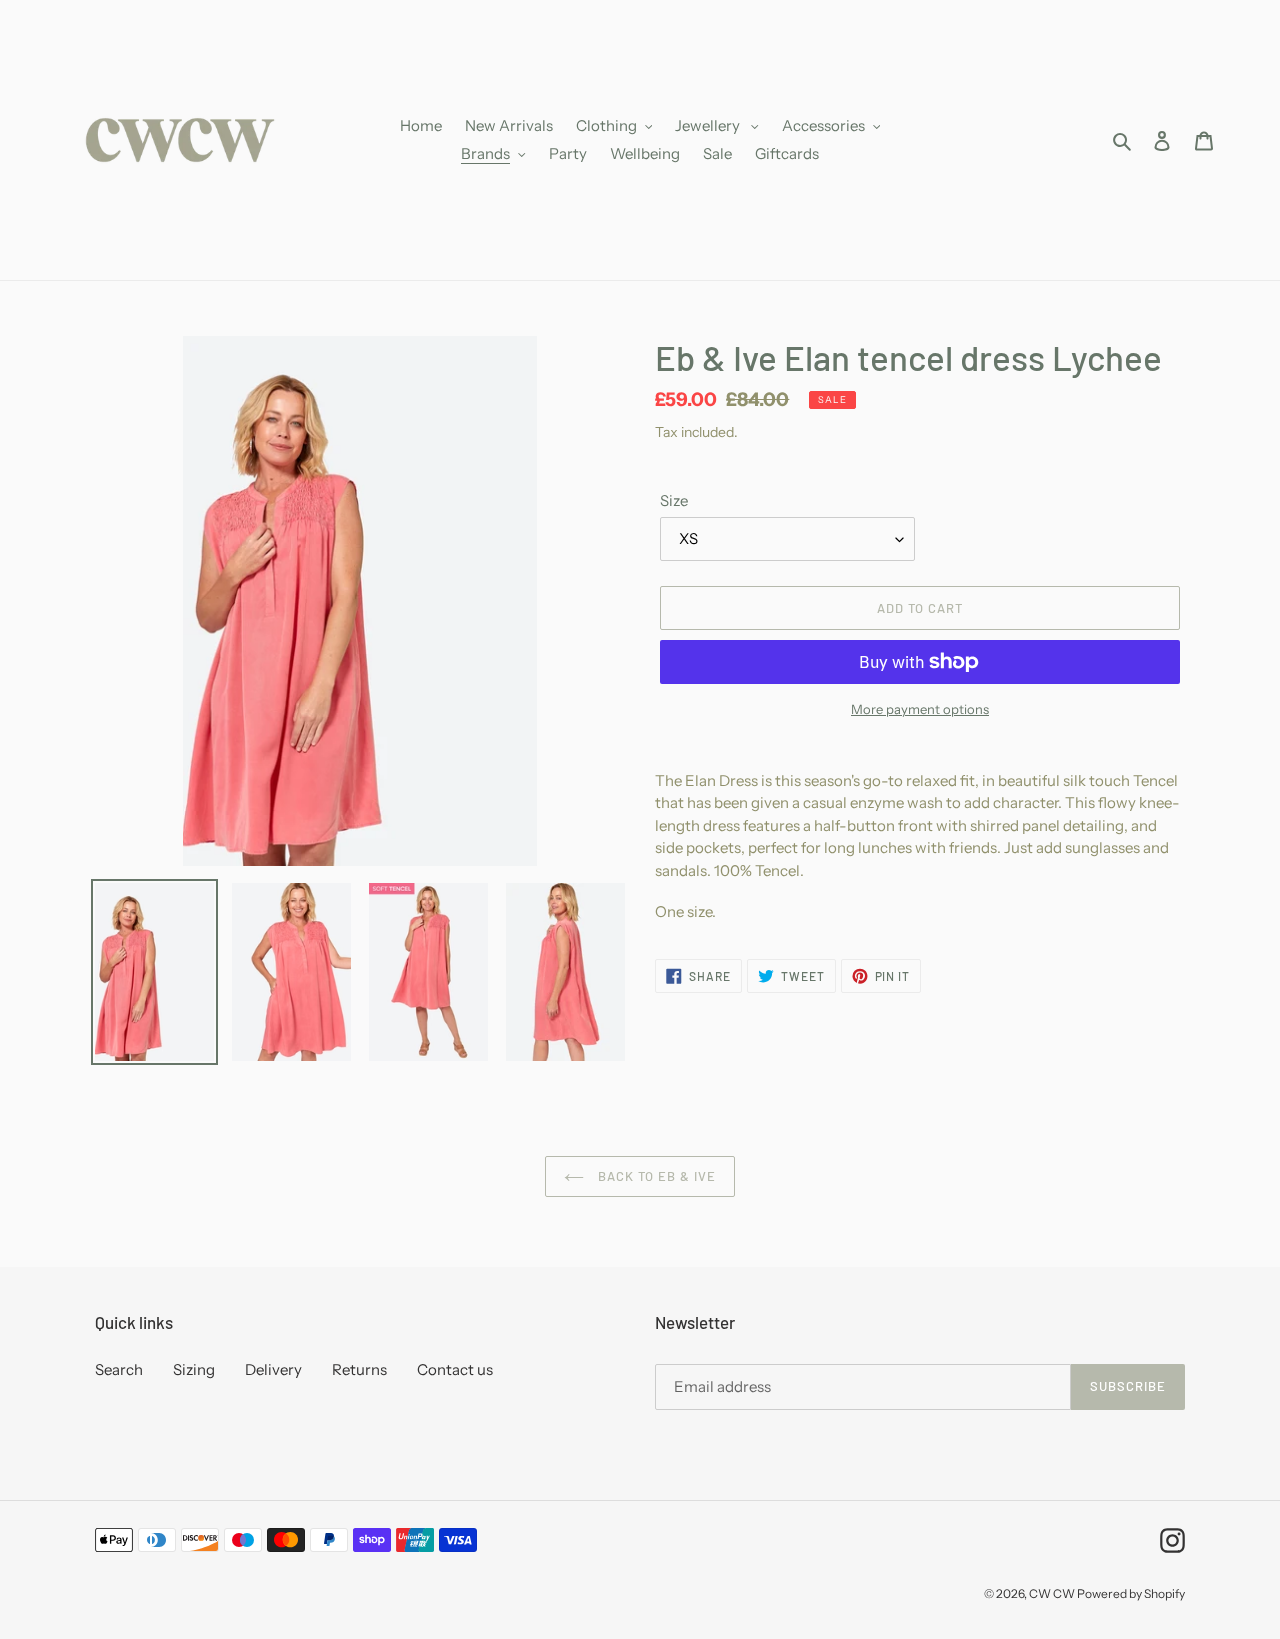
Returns (359, 1369)
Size (674, 500)
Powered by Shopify (1131, 1593)
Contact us (455, 1369)
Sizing (194, 1369)
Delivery (273, 1369)
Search (119, 1369)
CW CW (1053, 1593)
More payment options (920, 709)
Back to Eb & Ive (655, 1176)
